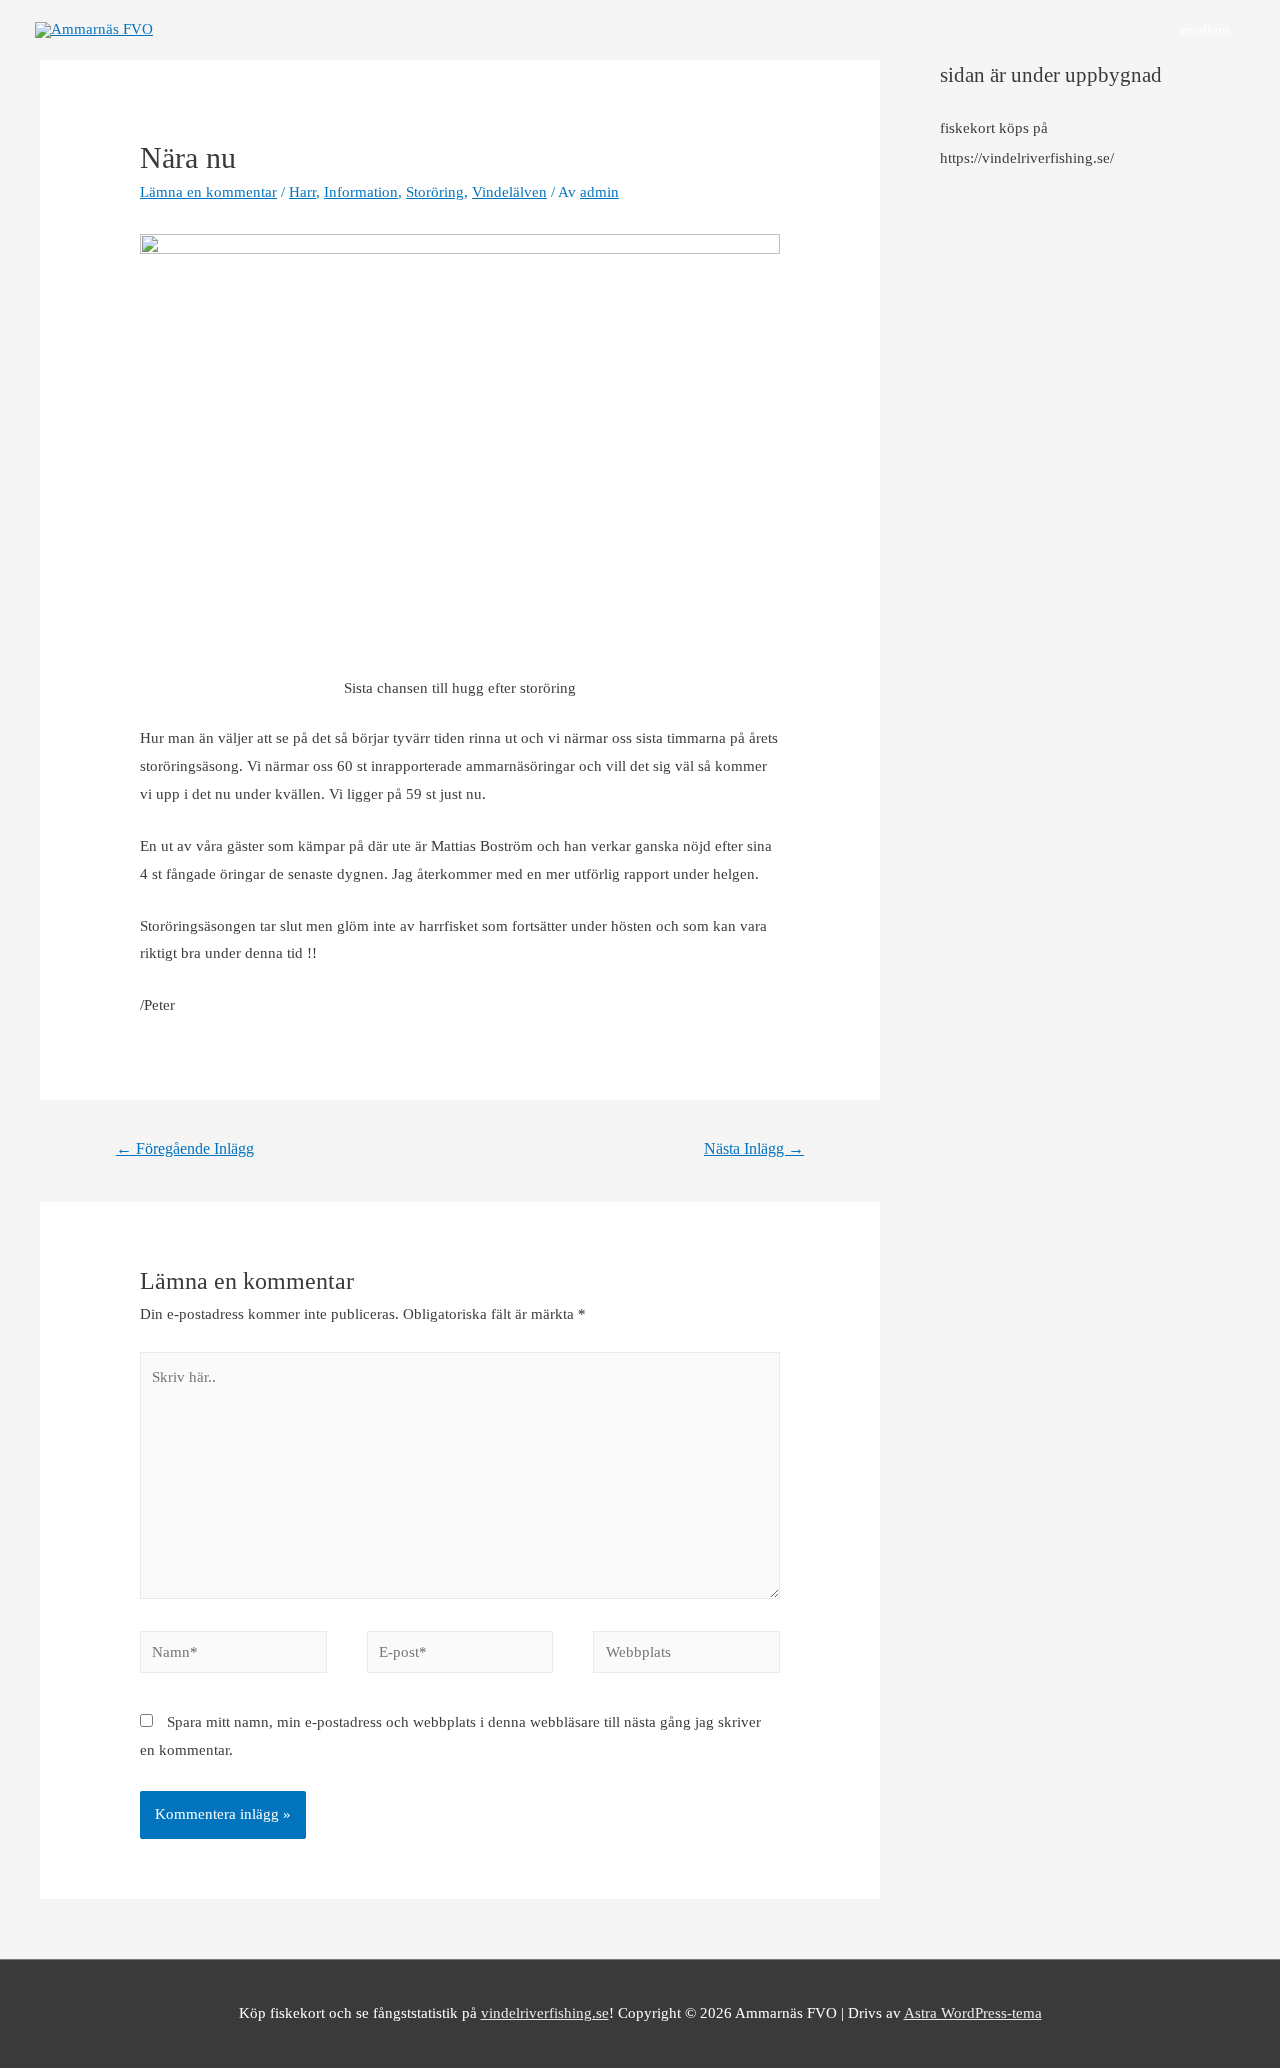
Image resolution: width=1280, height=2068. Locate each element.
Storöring (435, 192)
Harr (302, 192)
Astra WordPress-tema (973, 2013)
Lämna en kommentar (208, 192)
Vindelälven (509, 192)
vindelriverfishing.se (545, 2013)
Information (361, 192)
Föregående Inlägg (185, 1148)
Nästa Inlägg (754, 1148)
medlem (1205, 30)
